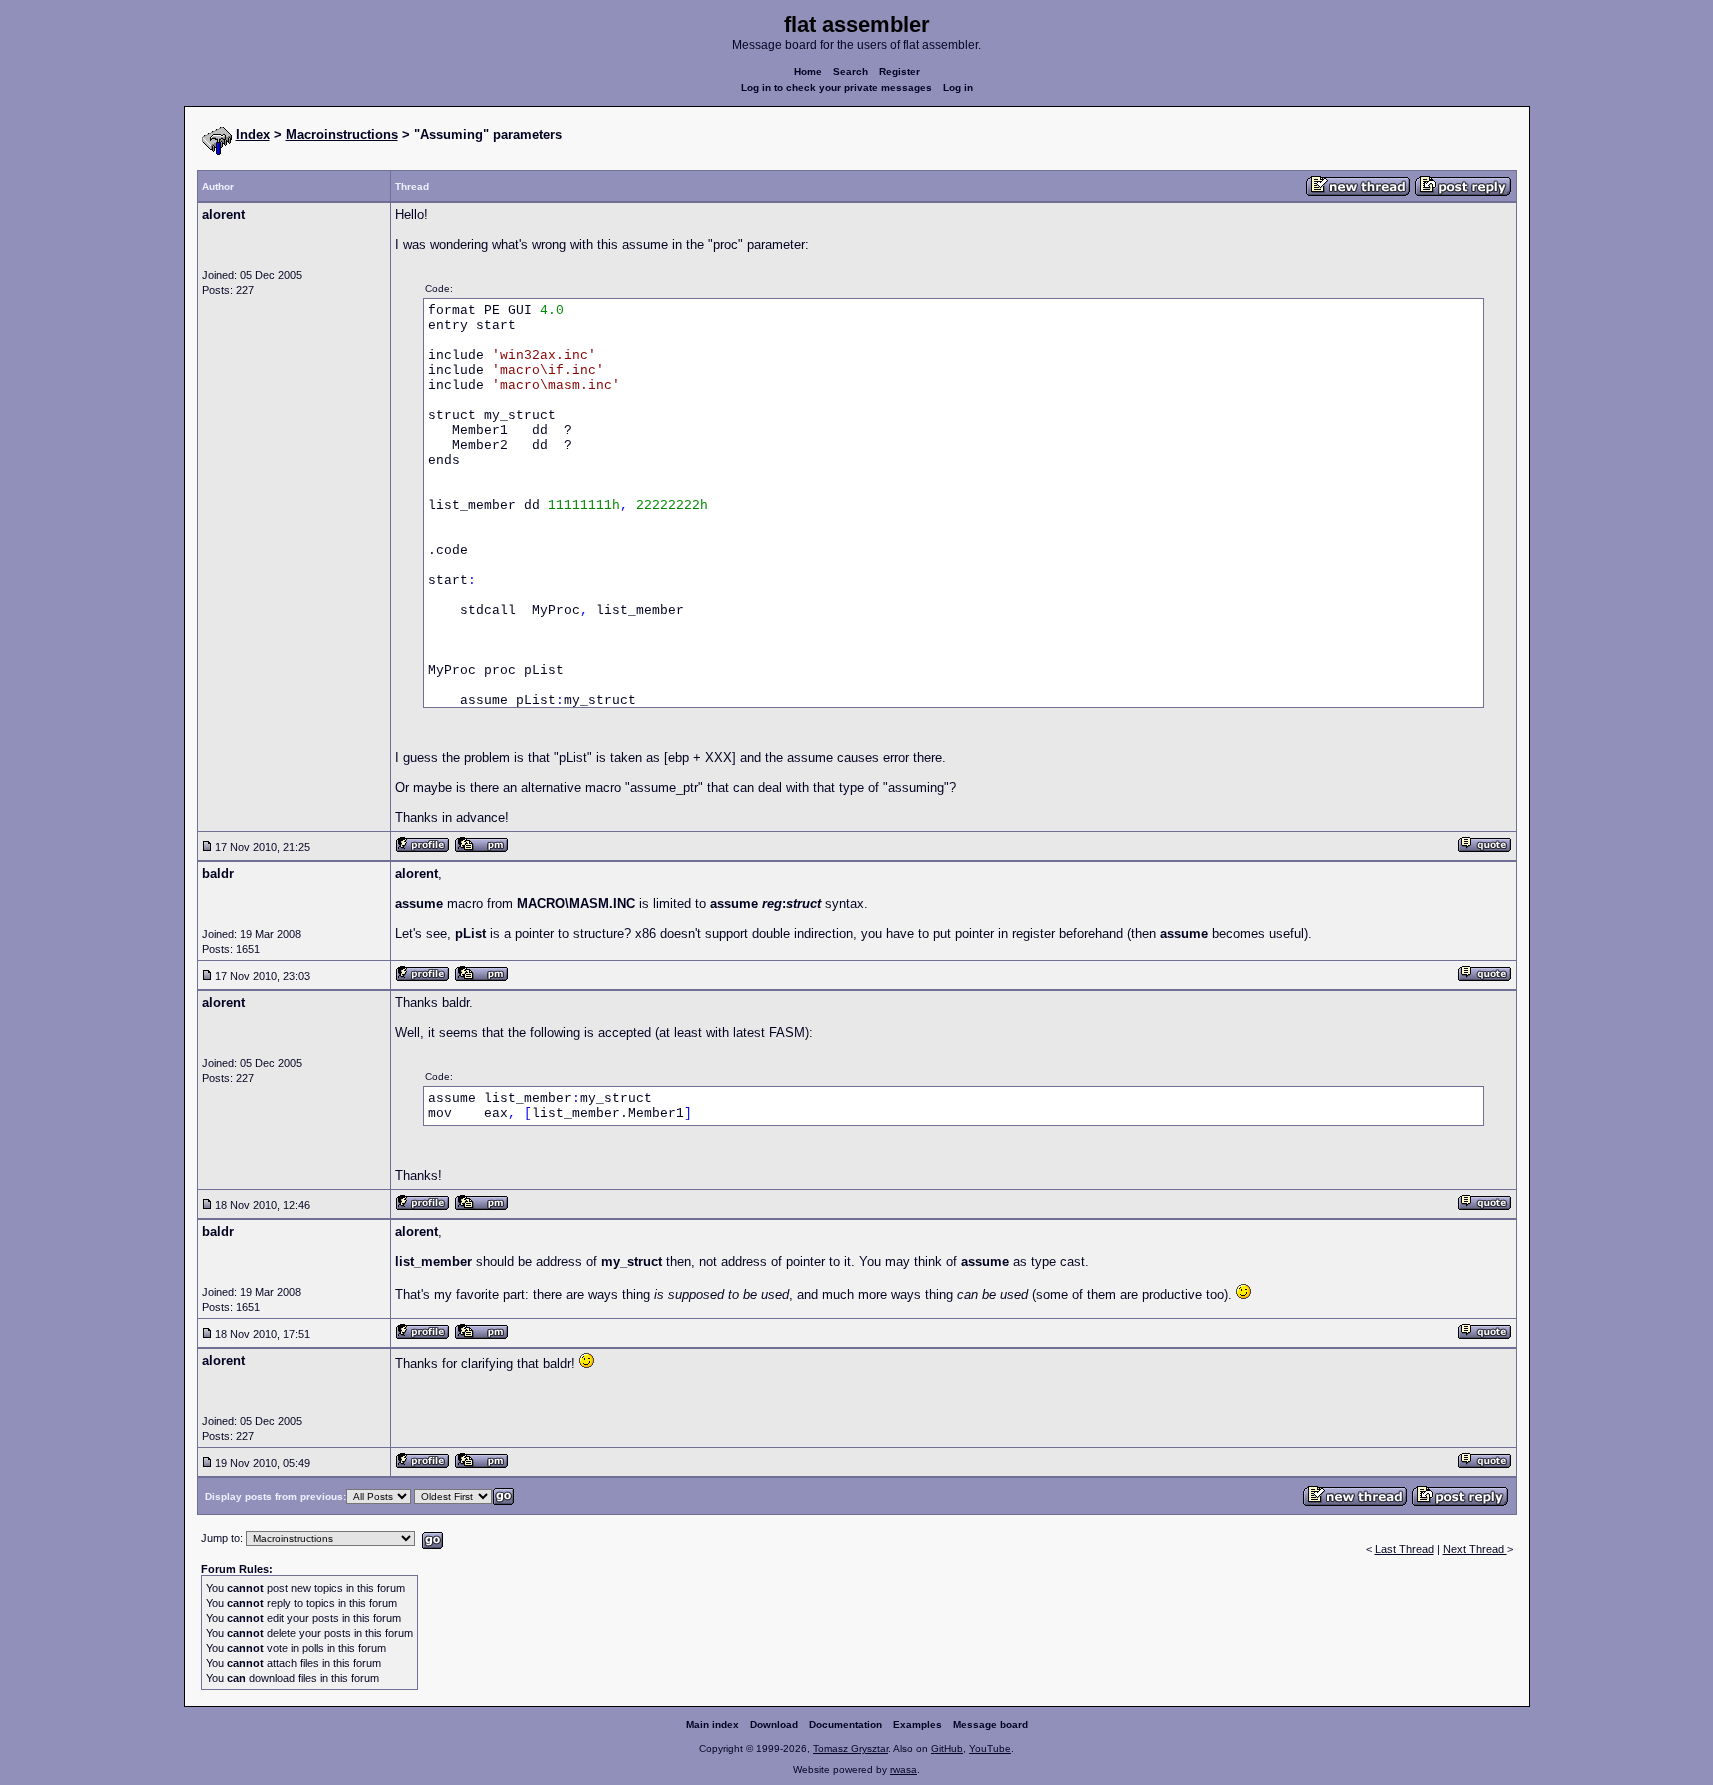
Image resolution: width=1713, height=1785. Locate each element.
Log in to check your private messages (836, 87)
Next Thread (1475, 1549)
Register (899, 71)
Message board (990, 1724)
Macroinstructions (342, 134)
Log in (958, 87)
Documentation (845, 1724)
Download (774, 1724)
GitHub (947, 1748)
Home (808, 71)
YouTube (990, 1748)
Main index (712, 1724)
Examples (917, 1724)
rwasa (903, 1769)
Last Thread (1404, 1549)
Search (850, 71)
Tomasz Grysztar (850, 1748)
